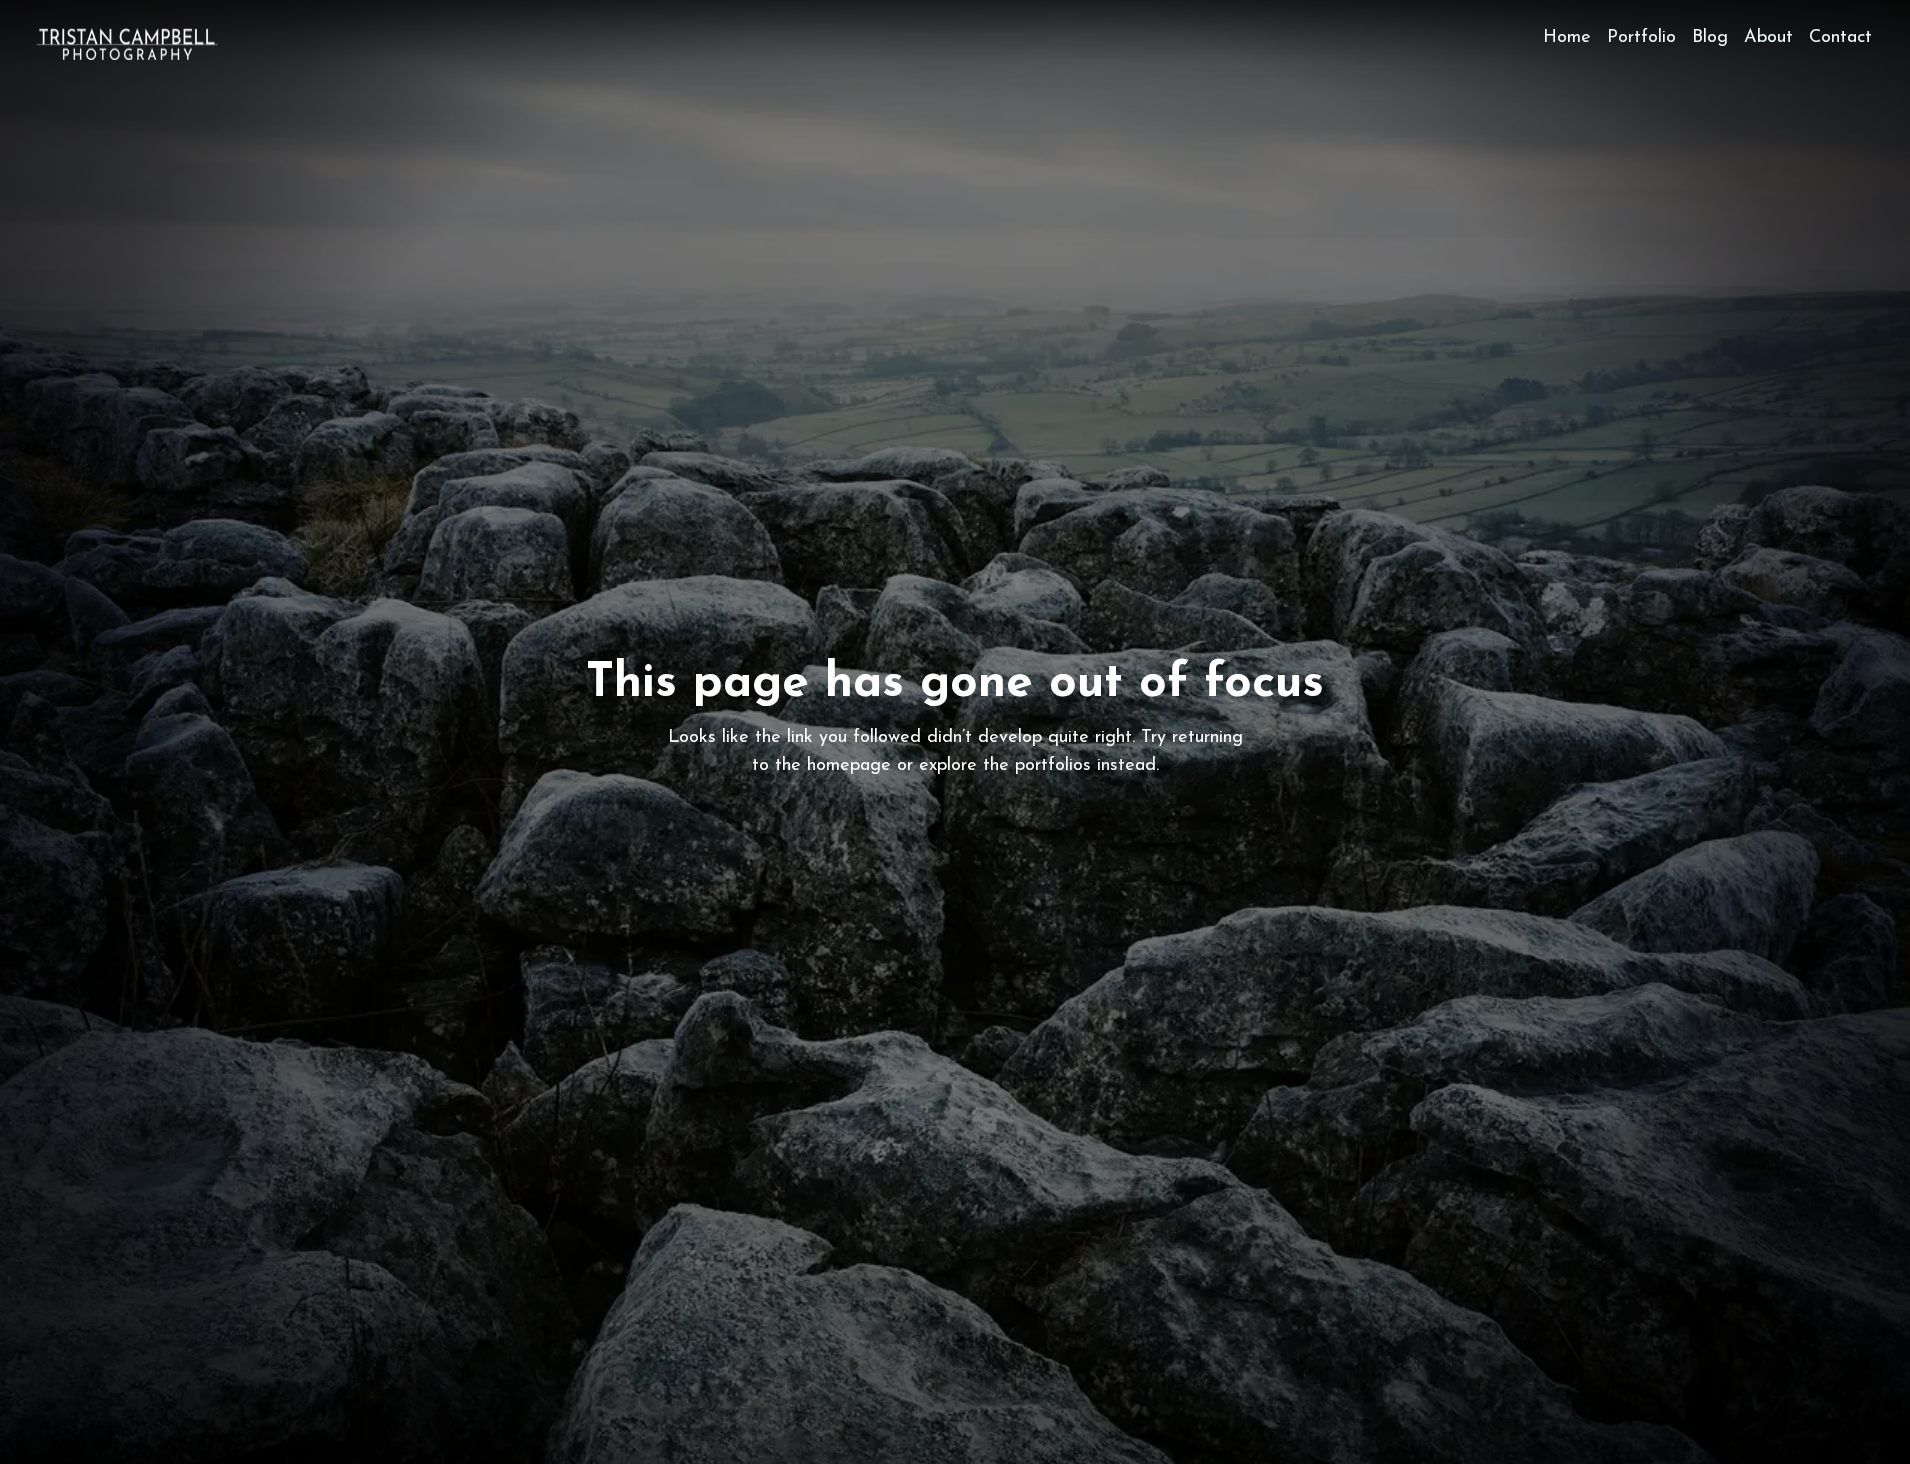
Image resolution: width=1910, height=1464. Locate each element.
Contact (1840, 38)
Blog (1710, 38)
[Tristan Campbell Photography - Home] (127, 44)
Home (1567, 38)
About (1768, 38)
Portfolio (1641, 38)
